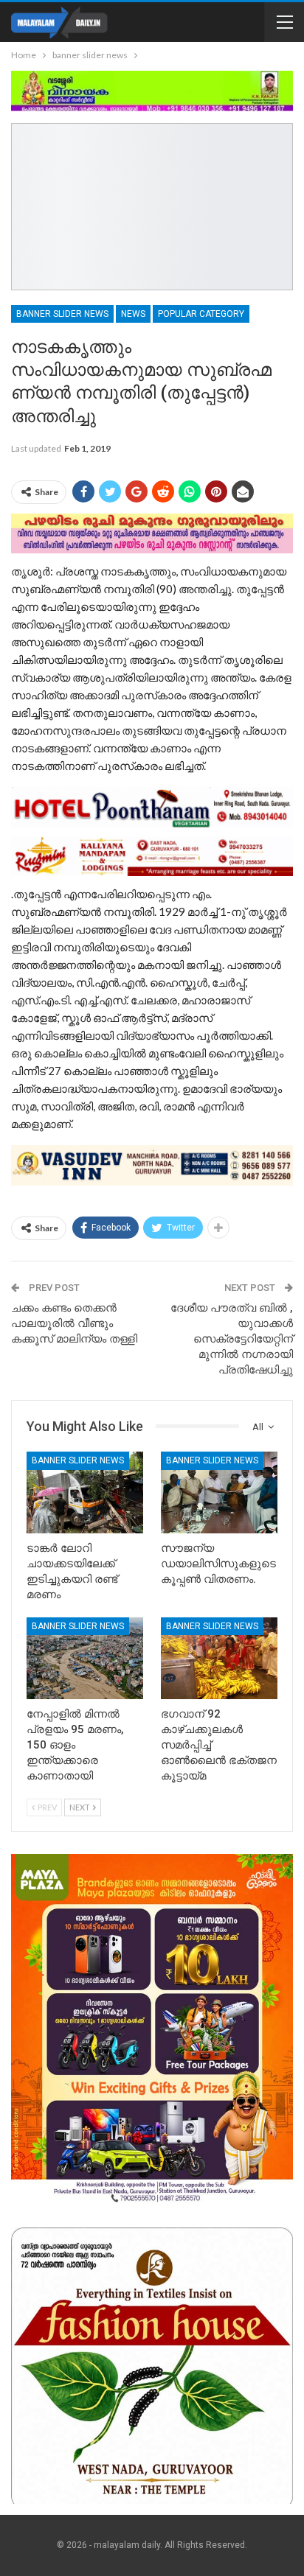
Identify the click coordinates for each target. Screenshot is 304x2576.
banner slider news (62, 314)
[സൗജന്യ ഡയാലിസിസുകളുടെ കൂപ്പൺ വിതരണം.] (219, 1492)
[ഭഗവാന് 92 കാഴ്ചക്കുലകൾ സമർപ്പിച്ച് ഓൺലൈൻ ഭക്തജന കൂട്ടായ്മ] (219, 1658)
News (133, 314)
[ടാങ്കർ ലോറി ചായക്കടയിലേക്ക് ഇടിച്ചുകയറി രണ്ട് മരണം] (85, 1492)
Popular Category (201, 314)
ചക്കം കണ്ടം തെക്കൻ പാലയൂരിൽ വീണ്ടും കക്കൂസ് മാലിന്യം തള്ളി (74, 1323)
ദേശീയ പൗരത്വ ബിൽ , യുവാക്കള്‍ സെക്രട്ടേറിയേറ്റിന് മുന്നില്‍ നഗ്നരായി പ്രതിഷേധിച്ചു (232, 1339)
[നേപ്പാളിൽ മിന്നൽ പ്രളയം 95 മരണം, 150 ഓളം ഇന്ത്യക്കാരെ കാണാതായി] (85, 1658)
